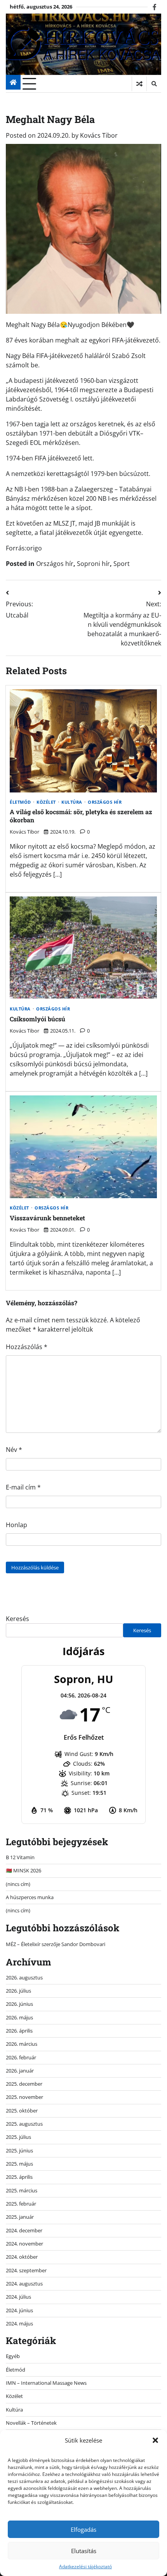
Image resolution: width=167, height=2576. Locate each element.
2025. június (19, 2150)
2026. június (19, 2004)
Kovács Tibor (99, 135)
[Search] (154, 84)
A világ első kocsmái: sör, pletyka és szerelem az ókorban (81, 816)
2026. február (21, 2057)
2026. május (19, 2017)
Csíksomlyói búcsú (37, 1019)
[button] (155, 2440)
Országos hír (55, 564)
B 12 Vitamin (20, 1857)
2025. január (20, 2217)
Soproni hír (93, 564)
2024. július (18, 2297)
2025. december (24, 2084)
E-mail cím (23, 1487)
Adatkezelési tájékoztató (85, 2566)
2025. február (21, 2204)
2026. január (20, 2071)
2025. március (22, 2190)
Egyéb (13, 2356)
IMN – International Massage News (46, 2383)
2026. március (22, 2044)
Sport (122, 564)
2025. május (19, 2164)
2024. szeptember (26, 2270)
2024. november (24, 2244)
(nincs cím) (18, 1884)
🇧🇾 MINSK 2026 (23, 1870)
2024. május (19, 2323)
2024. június (19, 2310)
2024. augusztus (24, 2284)
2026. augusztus (24, 1977)
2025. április (19, 2177)
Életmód (20, 802)
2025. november (24, 2097)
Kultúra (72, 802)
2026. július (18, 1991)
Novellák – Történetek (31, 2423)
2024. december (24, 2230)
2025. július (18, 2137)
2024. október (22, 2257)
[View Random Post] (139, 84)
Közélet (46, 802)
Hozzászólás (27, 1347)
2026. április (19, 2031)
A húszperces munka (30, 1897)
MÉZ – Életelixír (23, 1944)
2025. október (22, 2111)
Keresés (17, 1619)
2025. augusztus (24, 2124)
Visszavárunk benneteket (47, 1218)
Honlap (17, 1525)
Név (14, 1450)
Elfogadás (83, 2529)
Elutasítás (84, 2551)
